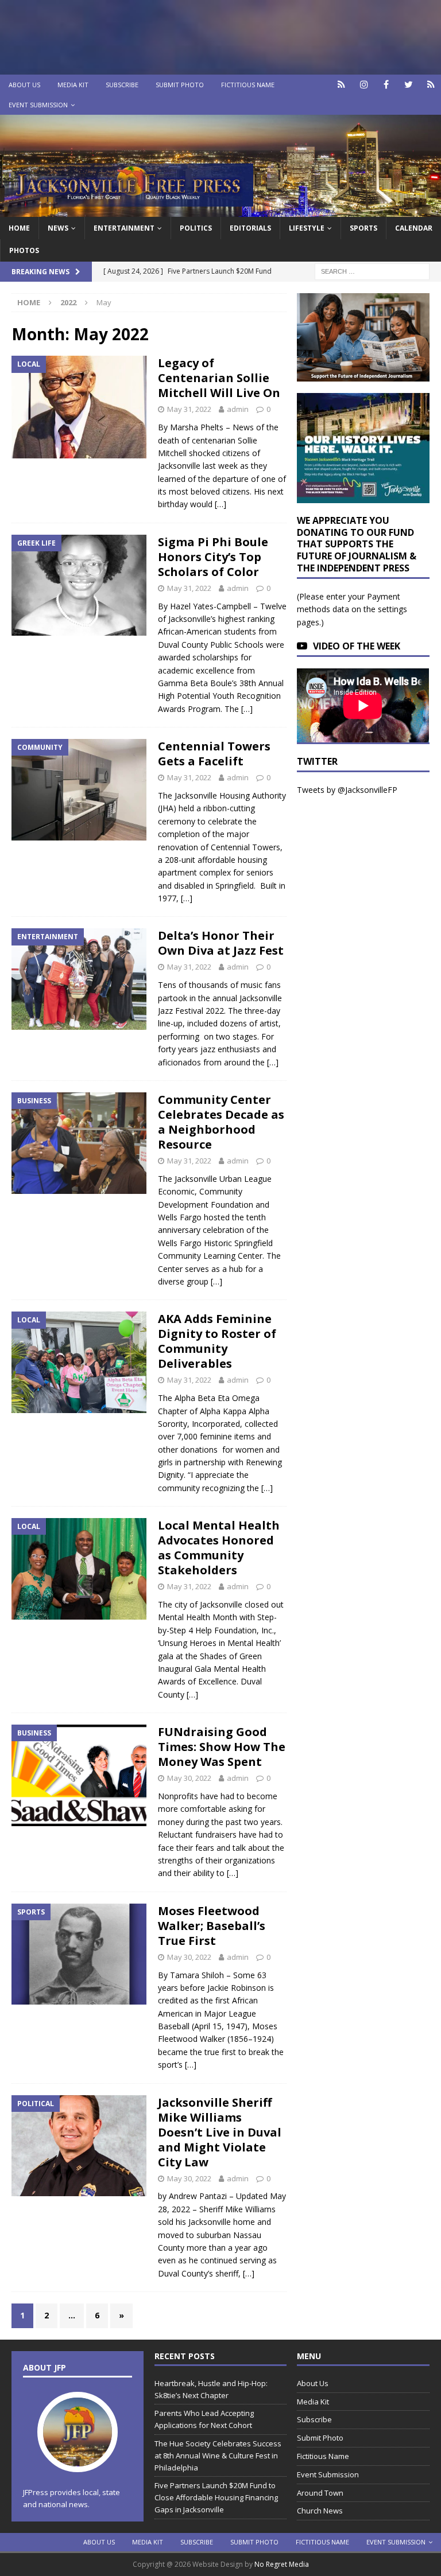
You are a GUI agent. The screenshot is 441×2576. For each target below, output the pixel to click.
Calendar (414, 228)
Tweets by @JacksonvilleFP (347, 790)
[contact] (341, 85)
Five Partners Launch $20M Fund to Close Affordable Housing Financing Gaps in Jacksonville (216, 2497)
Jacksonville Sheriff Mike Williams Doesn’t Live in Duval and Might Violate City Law (220, 2132)
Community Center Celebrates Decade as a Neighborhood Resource (221, 1122)
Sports (363, 228)
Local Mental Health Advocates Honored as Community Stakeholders (219, 1548)
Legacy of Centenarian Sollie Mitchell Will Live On (219, 378)
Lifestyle (307, 228)
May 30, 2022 (189, 1778)
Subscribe (122, 85)
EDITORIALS (250, 228)
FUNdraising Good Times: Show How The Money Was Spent (222, 1747)
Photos (24, 250)
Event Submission (38, 105)
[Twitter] (409, 85)
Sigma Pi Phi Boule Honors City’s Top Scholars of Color (213, 557)
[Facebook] (386, 85)
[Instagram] (364, 85)
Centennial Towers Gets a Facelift (214, 754)
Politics (196, 228)
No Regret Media (282, 2564)
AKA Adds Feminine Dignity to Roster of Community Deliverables (217, 1341)
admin (238, 409)
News (58, 228)
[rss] (431, 85)
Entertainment (124, 228)
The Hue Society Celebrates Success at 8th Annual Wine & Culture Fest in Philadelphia (218, 2456)
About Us (24, 85)
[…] (220, 504)
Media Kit (73, 85)
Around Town (320, 2493)
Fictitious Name (248, 85)
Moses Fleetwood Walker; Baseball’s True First (212, 1926)
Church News (320, 2511)
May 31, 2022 (189, 409)
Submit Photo (180, 85)
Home (19, 228)
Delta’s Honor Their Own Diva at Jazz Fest (221, 943)
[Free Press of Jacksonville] (220, 210)
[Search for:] (372, 271)
